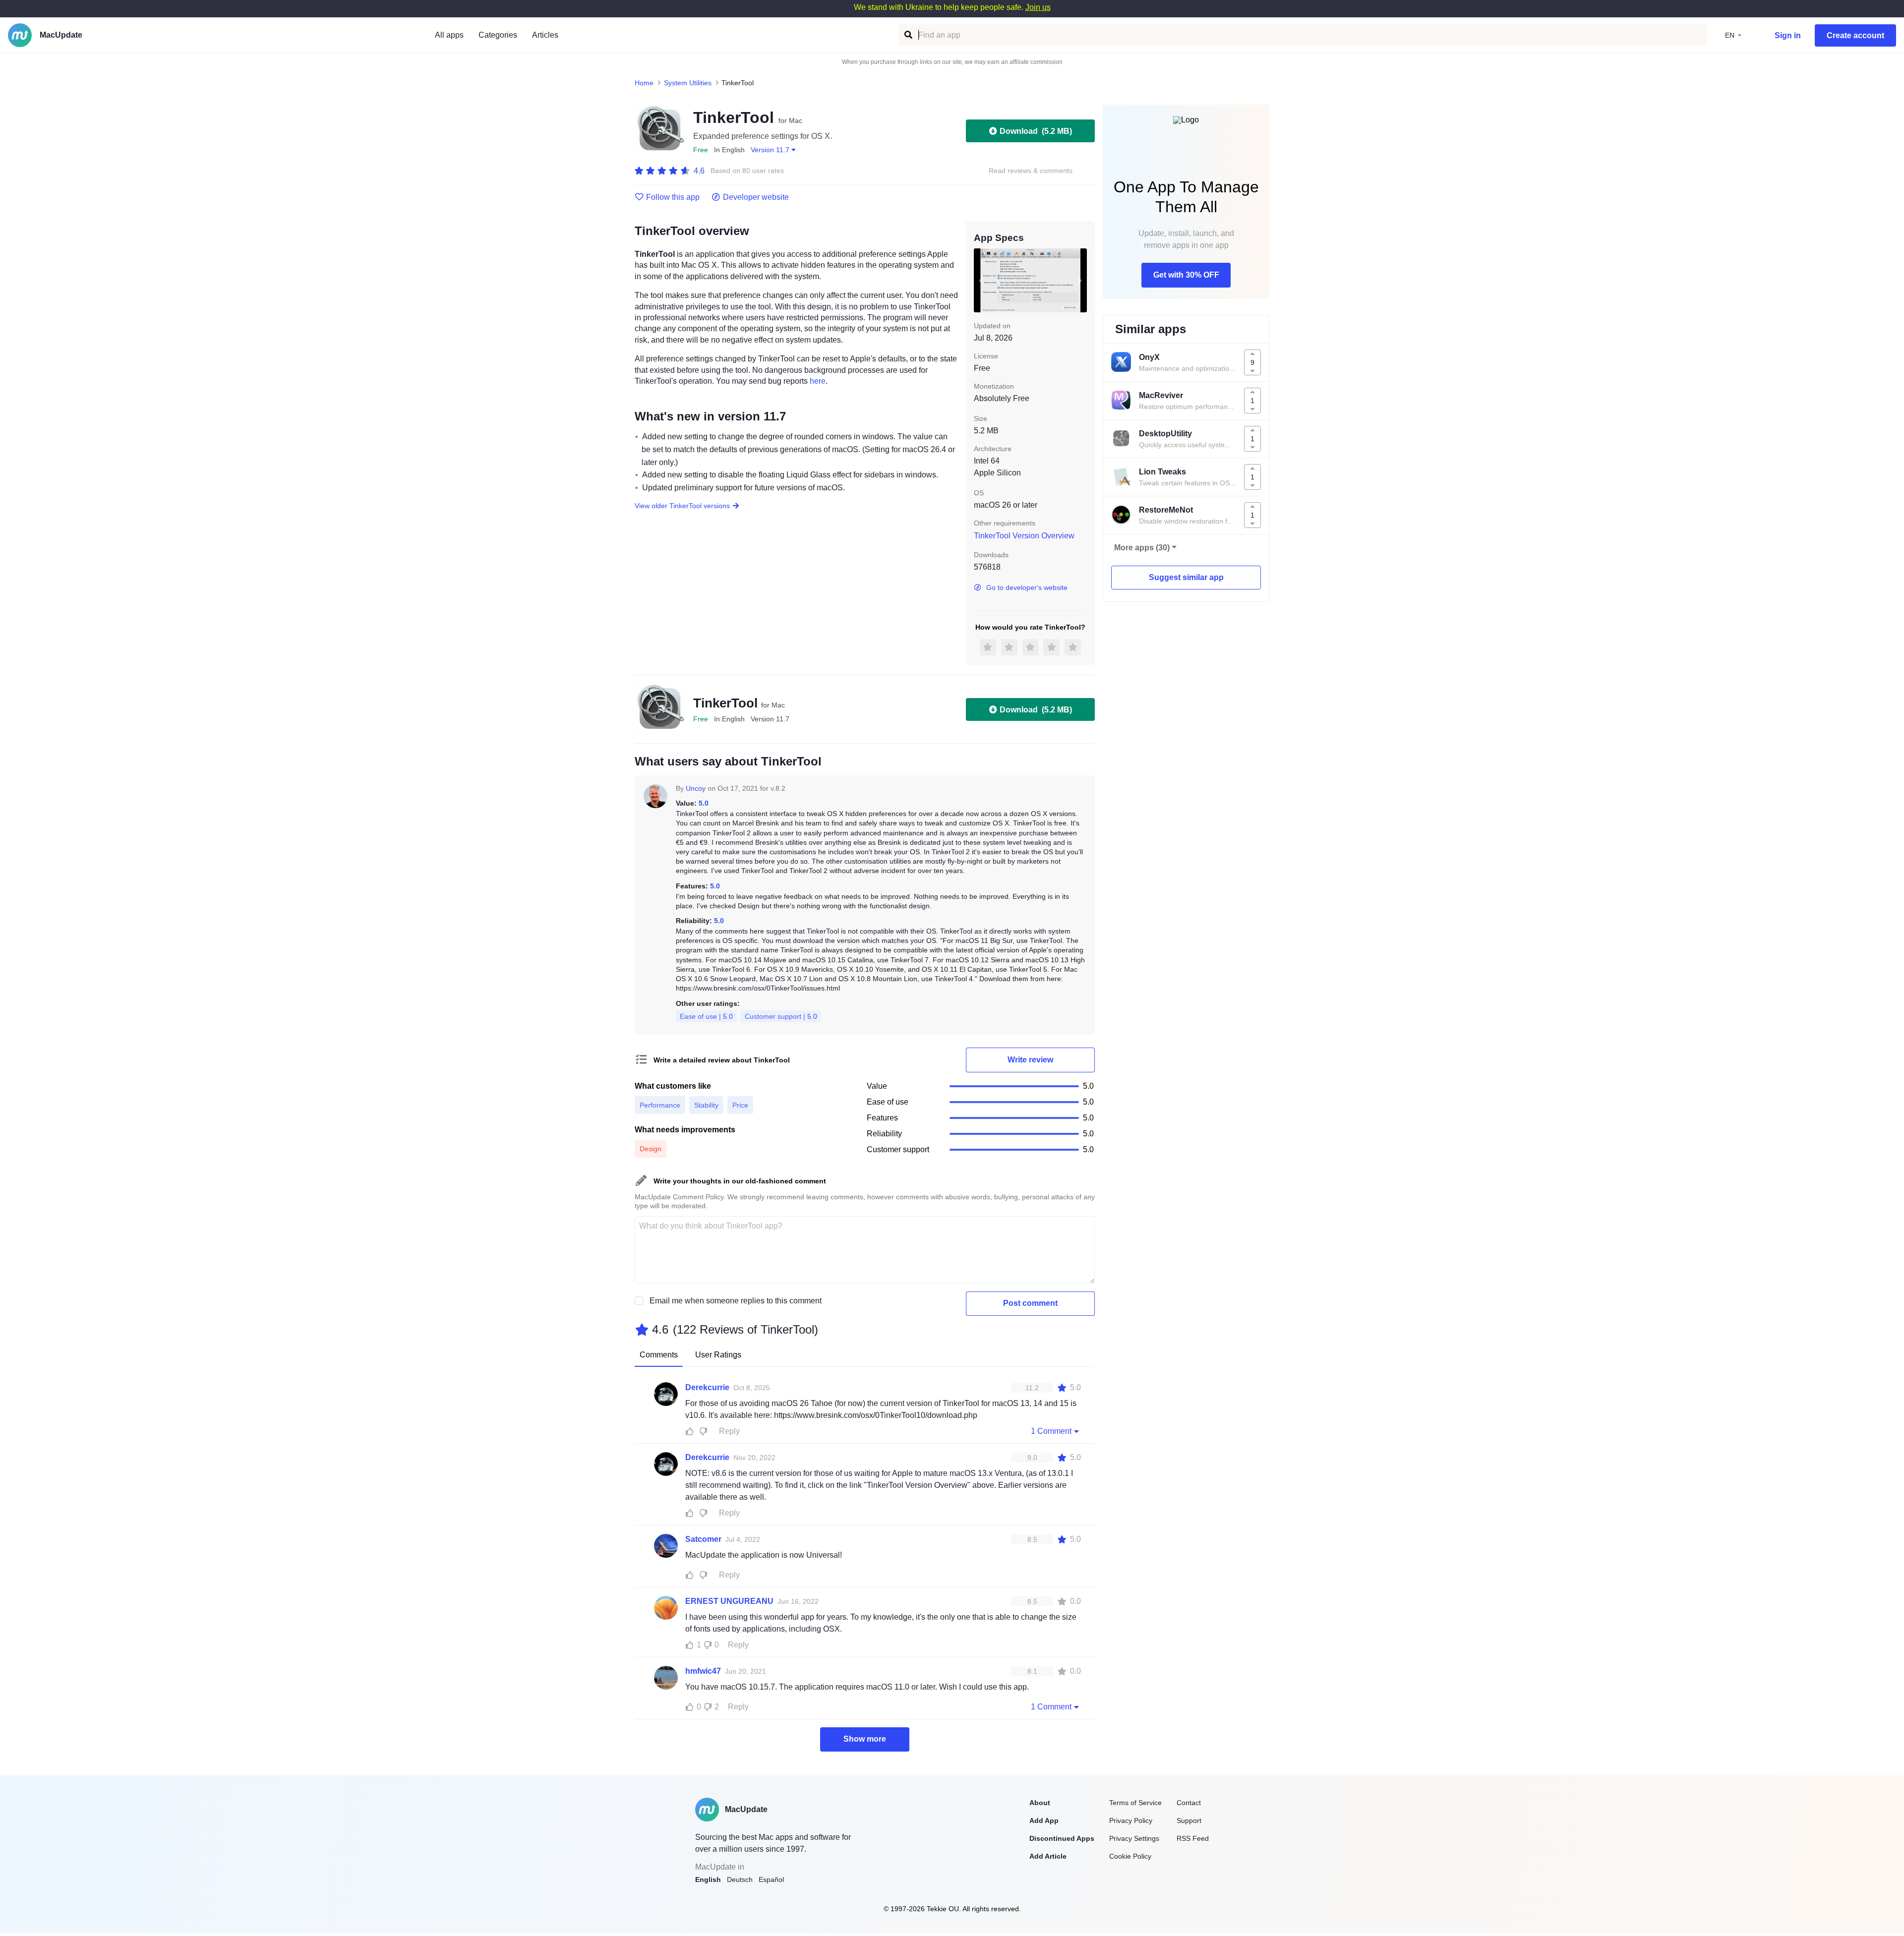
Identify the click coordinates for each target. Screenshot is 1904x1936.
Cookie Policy (1130, 1856)
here (818, 381)
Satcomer (703, 1539)
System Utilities (688, 83)
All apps (449, 35)
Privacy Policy (1131, 1820)
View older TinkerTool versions (682, 506)
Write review (1030, 1060)
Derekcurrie (707, 1387)
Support (1189, 1820)
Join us (1038, 7)
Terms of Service (1135, 1803)
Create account (1855, 35)
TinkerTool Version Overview (1024, 536)
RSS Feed (1193, 1838)
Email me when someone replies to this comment (736, 1301)
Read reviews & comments (1031, 171)
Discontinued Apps (1062, 1838)
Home (644, 83)
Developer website (756, 197)
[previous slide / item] (981, 280)
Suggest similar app (1186, 577)
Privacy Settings (1134, 1838)
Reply (729, 1431)
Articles (545, 35)
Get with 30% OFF (1186, 275)
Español (771, 1879)
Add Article (1048, 1856)
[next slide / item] (1080, 280)
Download (1036, 131)
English (708, 1879)
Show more (865, 1739)
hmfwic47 (703, 1671)
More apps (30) (1142, 548)
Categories (498, 35)
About (1040, 1803)
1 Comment (1051, 1431)
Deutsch (740, 1879)
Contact (1189, 1803)
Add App (1044, 1820)
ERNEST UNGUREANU (729, 1601)
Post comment (1030, 1303)
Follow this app (673, 197)
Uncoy (696, 788)
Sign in (1788, 35)
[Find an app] (908, 35)
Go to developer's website (1027, 587)
